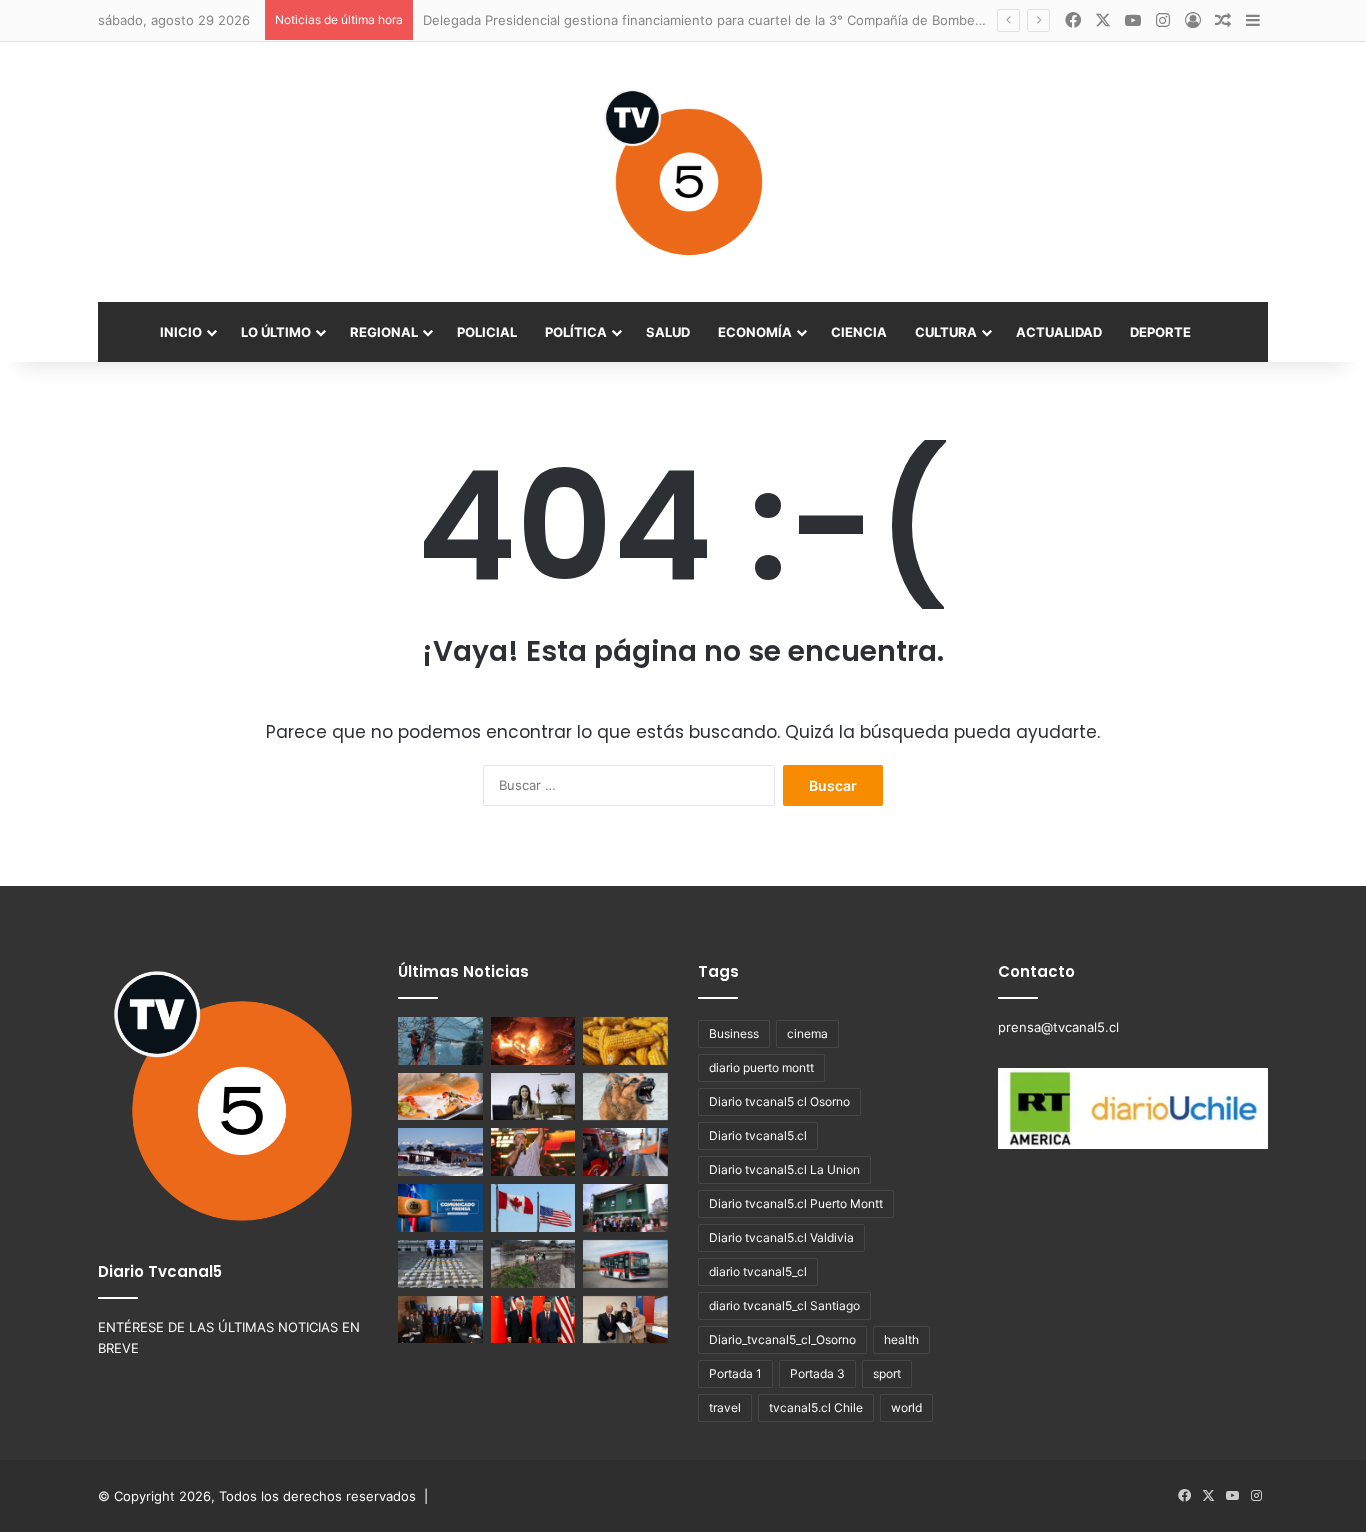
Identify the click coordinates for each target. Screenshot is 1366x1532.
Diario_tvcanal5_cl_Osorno (782, 1339)
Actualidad (1059, 332)
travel (725, 1407)
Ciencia (859, 332)
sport (887, 1373)
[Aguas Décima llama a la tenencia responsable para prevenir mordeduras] (625, 1097)
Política (576, 332)
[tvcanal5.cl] (683, 172)
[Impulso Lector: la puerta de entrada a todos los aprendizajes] (533, 1097)
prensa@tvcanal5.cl (1058, 1027)
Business (734, 1033)
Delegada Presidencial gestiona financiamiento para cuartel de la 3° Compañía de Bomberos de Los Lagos (752, 20)
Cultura (946, 332)
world (906, 1407)
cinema (807, 1033)
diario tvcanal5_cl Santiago (784, 1305)
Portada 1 (735, 1373)
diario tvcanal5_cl (758, 1271)
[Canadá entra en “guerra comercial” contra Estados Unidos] (533, 1208)
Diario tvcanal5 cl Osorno (779, 1101)
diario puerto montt (761, 1067)
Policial (487, 332)
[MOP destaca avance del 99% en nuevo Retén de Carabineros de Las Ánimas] (625, 1208)
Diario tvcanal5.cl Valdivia (781, 1237)
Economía (755, 332)
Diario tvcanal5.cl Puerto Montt (796, 1203)
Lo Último (276, 332)
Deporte (1160, 332)
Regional (384, 332)
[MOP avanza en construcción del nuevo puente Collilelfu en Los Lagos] (533, 1264)
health (901, 1339)
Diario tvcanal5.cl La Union (784, 1169)
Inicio (181, 332)
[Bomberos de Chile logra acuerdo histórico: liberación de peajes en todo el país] (625, 1152)
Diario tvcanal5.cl (758, 1135)
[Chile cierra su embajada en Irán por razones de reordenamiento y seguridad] (440, 1208)
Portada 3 (817, 1373)
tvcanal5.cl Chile (816, 1407)
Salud (668, 332)
